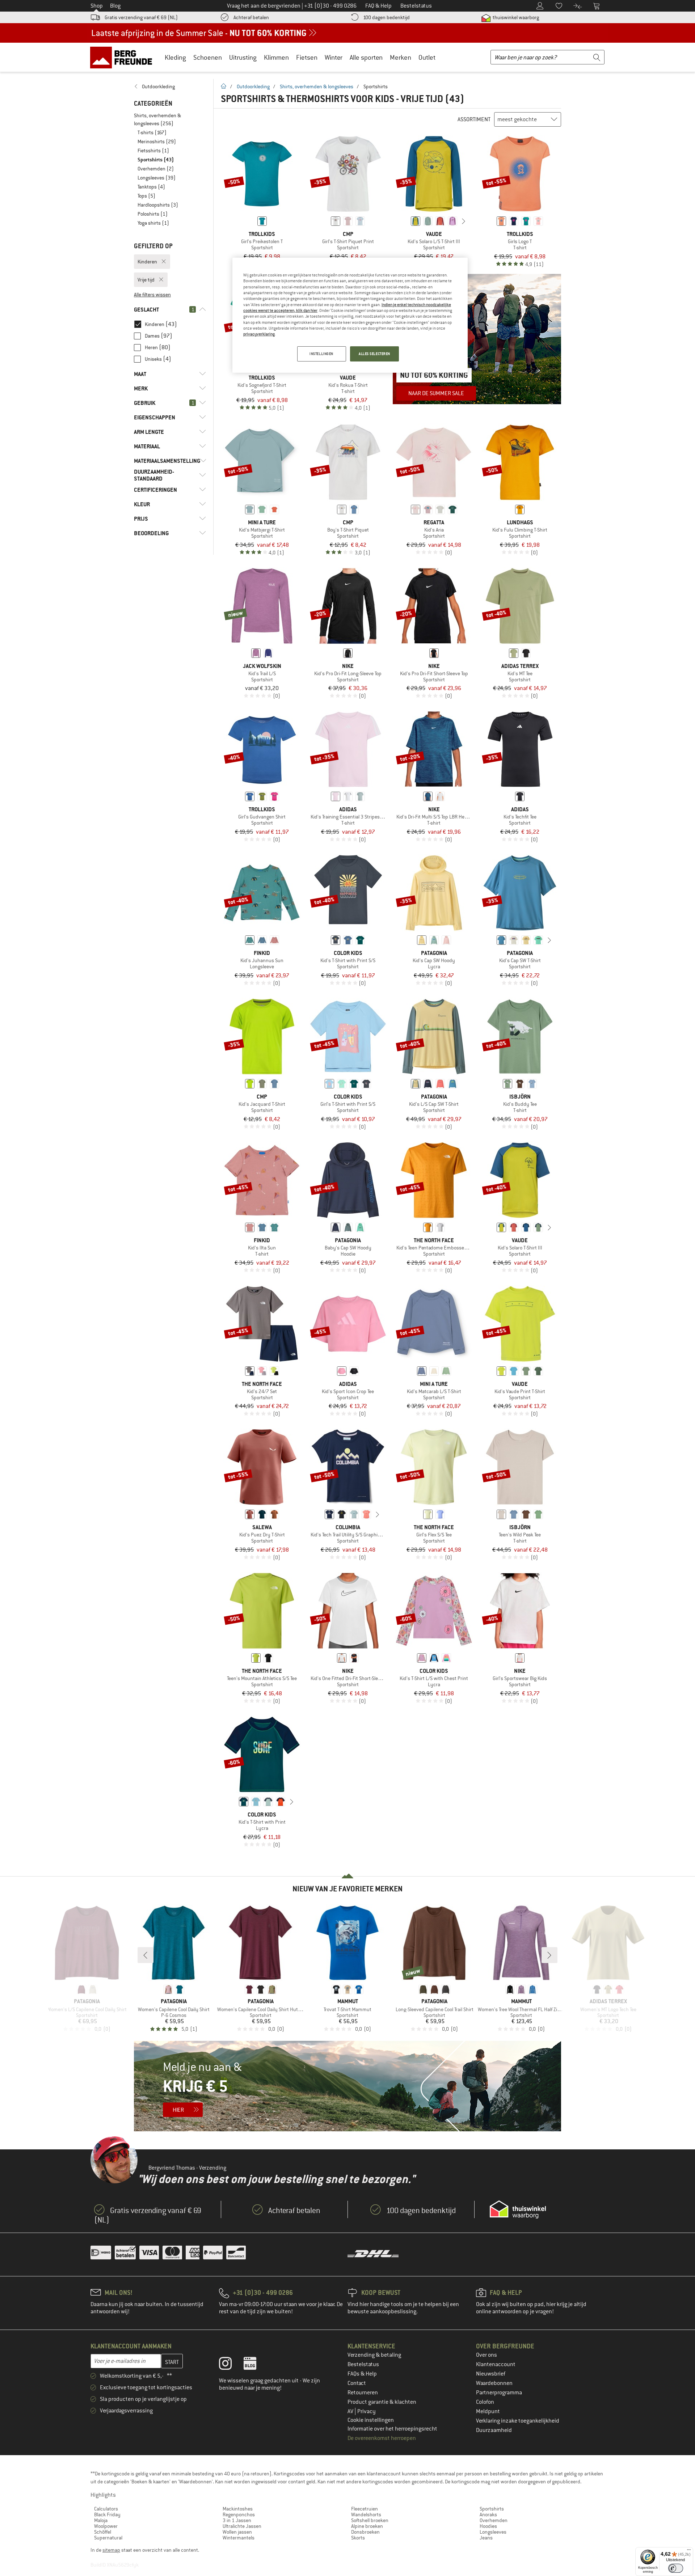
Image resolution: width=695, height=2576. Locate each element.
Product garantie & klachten (382, 2402)
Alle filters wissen (152, 295)
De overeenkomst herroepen (382, 2438)
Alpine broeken (367, 2526)
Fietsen (307, 57)
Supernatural (108, 2538)
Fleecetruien (365, 2509)
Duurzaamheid (494, 2430)
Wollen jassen (237, 2532)
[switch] (676, 2568)
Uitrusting (243, 57)
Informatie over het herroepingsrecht (392, 2429)
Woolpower (106, 2526)
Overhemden (494, 2520)
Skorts (358, 2538)
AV (351, 2411)
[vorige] (404, 221)
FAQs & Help (362, 2374)
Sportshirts (492, 2509)
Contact (357, 2383)
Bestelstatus (363, 2364)
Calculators (106, 2509)
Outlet (427, 57)
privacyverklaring (259, 334)
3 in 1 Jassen (237, 2520)
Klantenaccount (496, 2364)
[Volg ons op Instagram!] (231, 2365)
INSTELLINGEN (321, 354)
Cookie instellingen (371, 2420)
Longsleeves (493, 2532)
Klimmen (276, 57)
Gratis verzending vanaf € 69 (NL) (141, 17)
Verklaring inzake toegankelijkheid (518, 2421)
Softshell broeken (370, 2520)
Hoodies (488, 2526)
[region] (350, 315)
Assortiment (474, 119)
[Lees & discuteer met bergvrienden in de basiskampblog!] (255, 2365)
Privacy (367, 2411)
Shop (97, 6)
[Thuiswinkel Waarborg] (518, 2209)
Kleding (175, 57)
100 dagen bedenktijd (386, 17)
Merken (401, 57)
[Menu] (689, 2551)
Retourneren (363, 2393)
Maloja (101, 2520)
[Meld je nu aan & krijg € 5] (347, 2086)
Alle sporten (366, 57)
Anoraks (488, 2514)
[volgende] (464, 221)
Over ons (486, 2355)
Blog (115, 6)
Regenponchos (239, 2514)
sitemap (111, 2550)
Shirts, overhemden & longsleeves (317, 86)
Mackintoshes (238, 2509)
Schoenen (208, 57)
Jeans (486, 2538)
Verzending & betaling (374, 2355)
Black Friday (107, 2514)
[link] (170, 86)
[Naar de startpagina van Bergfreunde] (124, 57)
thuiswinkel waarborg (515, 17)
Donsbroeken (365, 2532)
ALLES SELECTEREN (374, 354)
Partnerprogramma (499, 2393)
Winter (334, 57)
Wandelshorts (366, 2514)
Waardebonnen (494, 2383)
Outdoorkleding (253, 86)
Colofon (485, 2402)
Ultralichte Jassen (242, 2526)
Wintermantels (239, 2538)
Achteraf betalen (251, 17)
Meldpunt (488, 2411)
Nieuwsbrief (491, 2374)
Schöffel (103, 2532)
